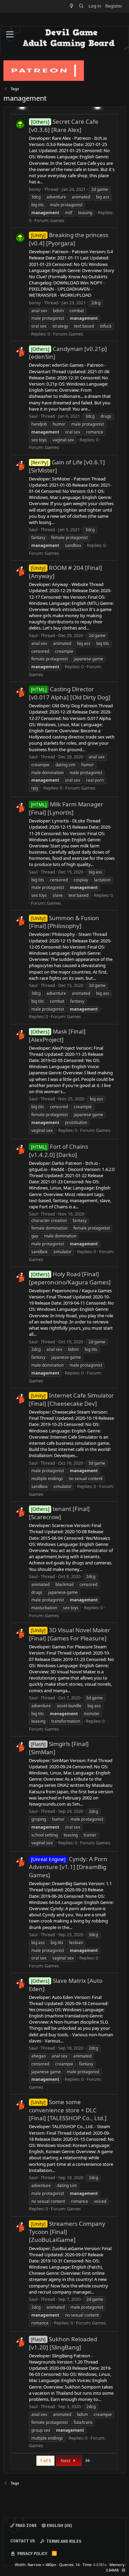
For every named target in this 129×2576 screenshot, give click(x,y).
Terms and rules (64, 2541)
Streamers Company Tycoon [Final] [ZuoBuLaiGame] (67, 2232)
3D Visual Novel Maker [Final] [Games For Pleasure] (69, 1634)
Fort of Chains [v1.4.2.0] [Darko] (58, 1151)
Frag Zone (26, 2526)
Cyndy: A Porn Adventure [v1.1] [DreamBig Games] (68, 1867)
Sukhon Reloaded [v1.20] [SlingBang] (63, 2343)
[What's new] (72, 6)
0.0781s (100, 2565)
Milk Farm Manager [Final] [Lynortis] (66, 808)
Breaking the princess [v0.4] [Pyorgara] (69, 239)
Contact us (23, 2541)
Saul (33, 416)
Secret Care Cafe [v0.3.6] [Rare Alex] (64, 126)
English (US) (59, 2526)
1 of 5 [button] (45, 2461)
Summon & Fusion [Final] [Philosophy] (64, 922)
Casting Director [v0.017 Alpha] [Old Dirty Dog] (70, 693)
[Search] (81, 6)
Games (57, 220)
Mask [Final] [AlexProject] (57, 1035)
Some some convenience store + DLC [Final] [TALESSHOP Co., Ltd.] (68, 2110)
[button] (10, 35)
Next (66, 2461)
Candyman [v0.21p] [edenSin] (68, 353)
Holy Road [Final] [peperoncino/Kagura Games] (70, 1278)
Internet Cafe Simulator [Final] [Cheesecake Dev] (71, 1399)
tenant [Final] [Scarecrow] (59, 1513)
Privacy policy (32, 2554)
